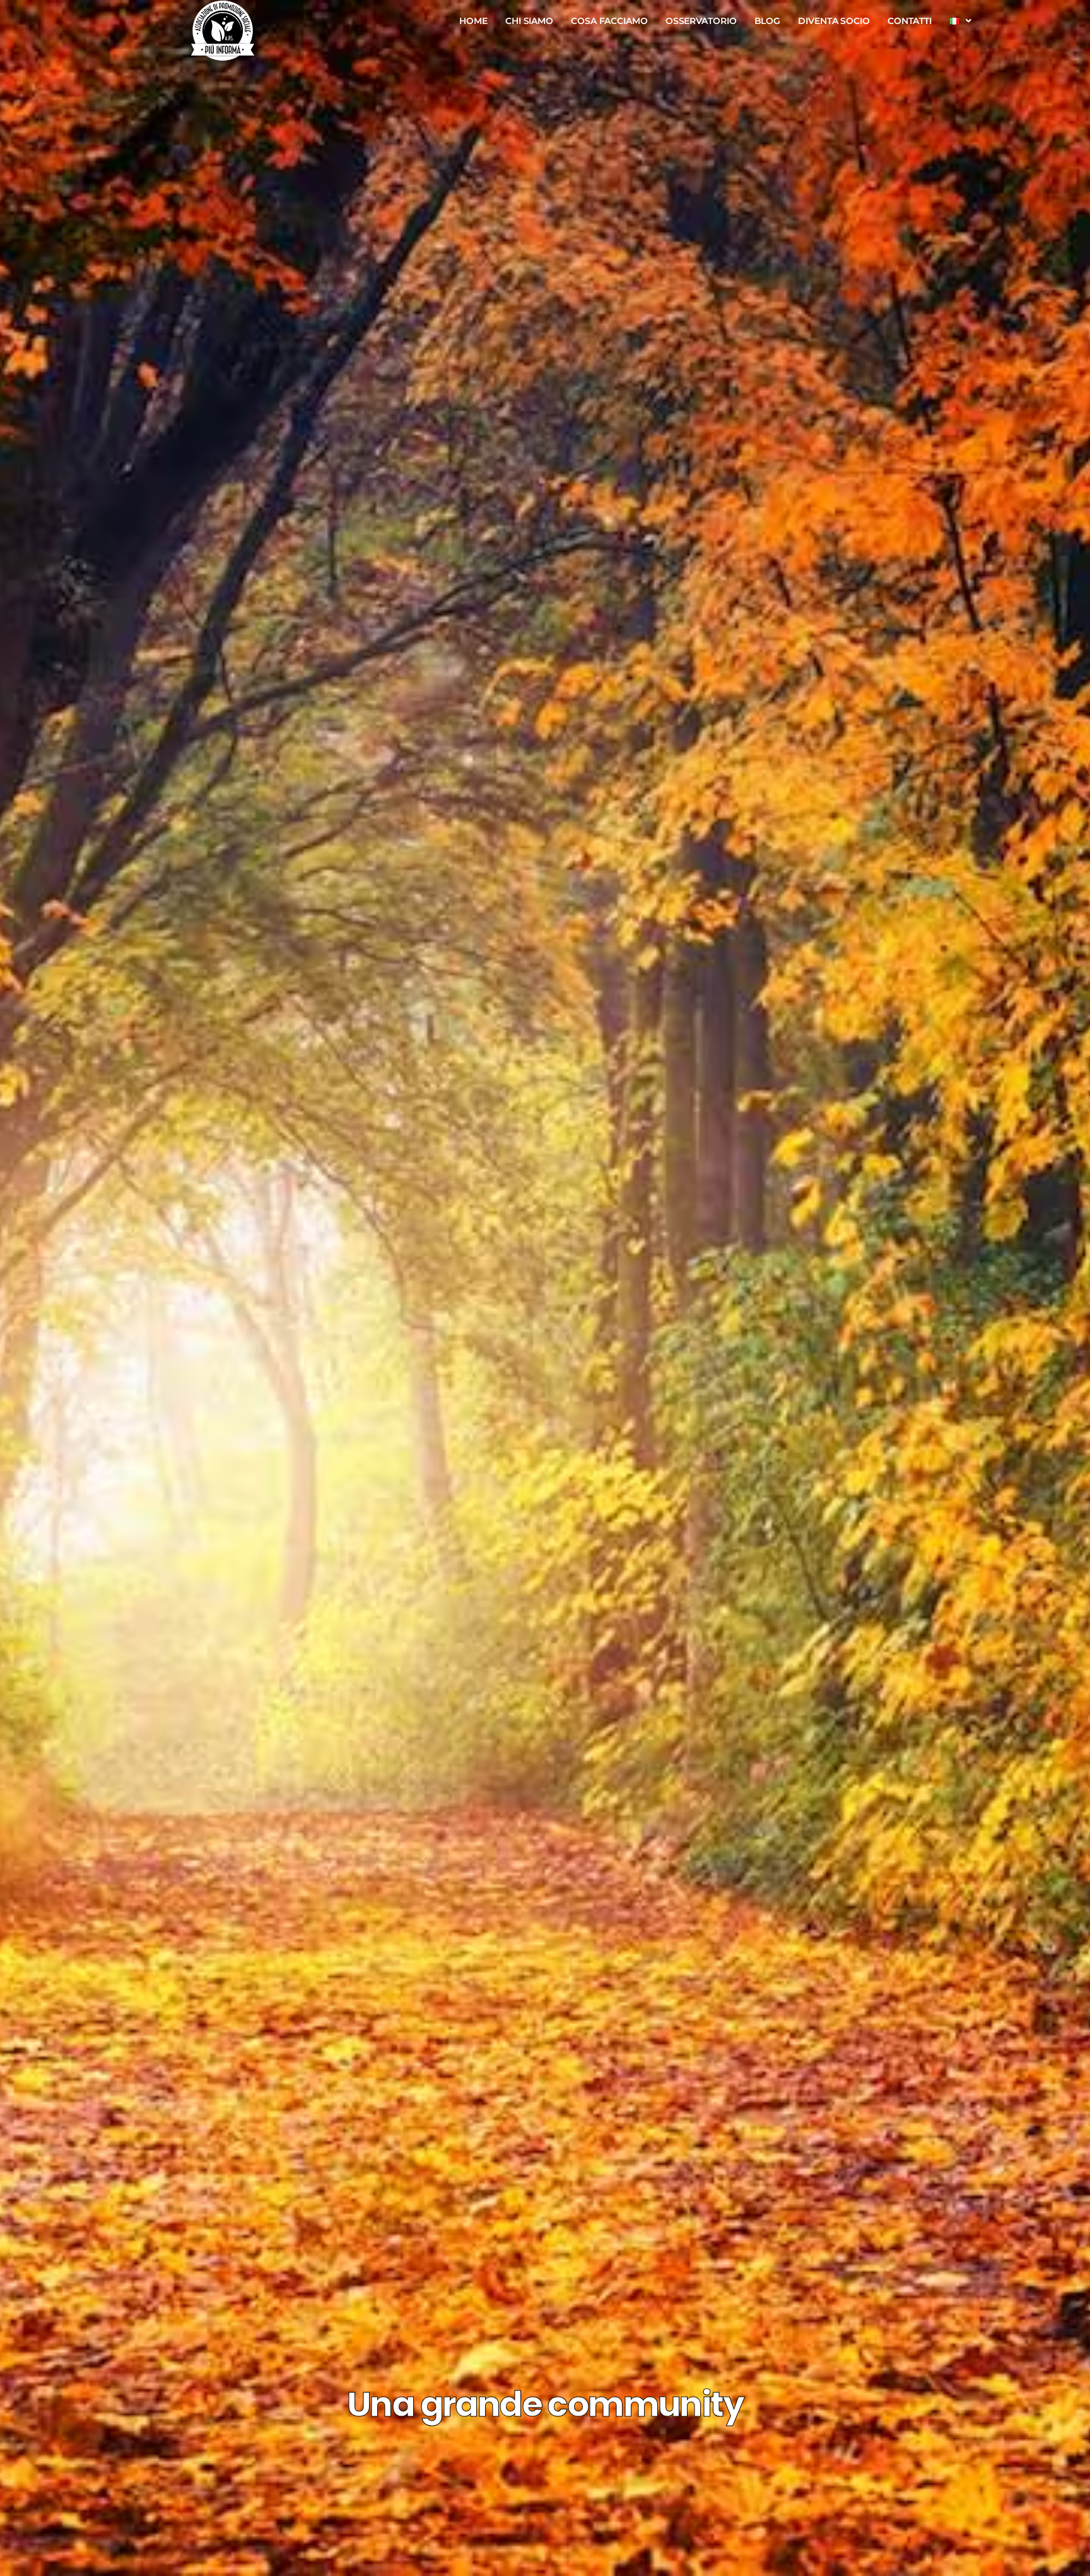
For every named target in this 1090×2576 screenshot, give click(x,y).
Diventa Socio (834, 21)
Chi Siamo (529, 21)
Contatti (910, 21)
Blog (768, 21)
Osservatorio (701, 21)
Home (473, 21)
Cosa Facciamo (609, 21)
